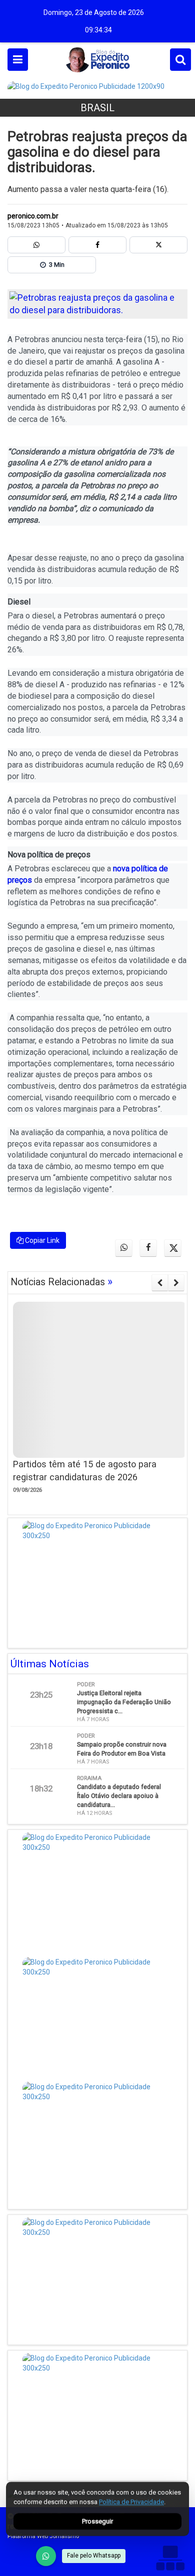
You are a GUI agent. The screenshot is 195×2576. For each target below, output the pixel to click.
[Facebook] (97, 245)
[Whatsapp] (36, 245)
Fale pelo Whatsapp (94, 2556)
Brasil (97, 108)
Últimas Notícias (50, 1664)
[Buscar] (180, 60)
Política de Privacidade (131, 2502)
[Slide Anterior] (160, 1283)
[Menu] (18, 60)
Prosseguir (97, 2521)
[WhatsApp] (46, 2556)
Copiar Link (41, 1240)
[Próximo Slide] (176, 1283)
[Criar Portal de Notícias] (170, 2558)
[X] (158, 245)
